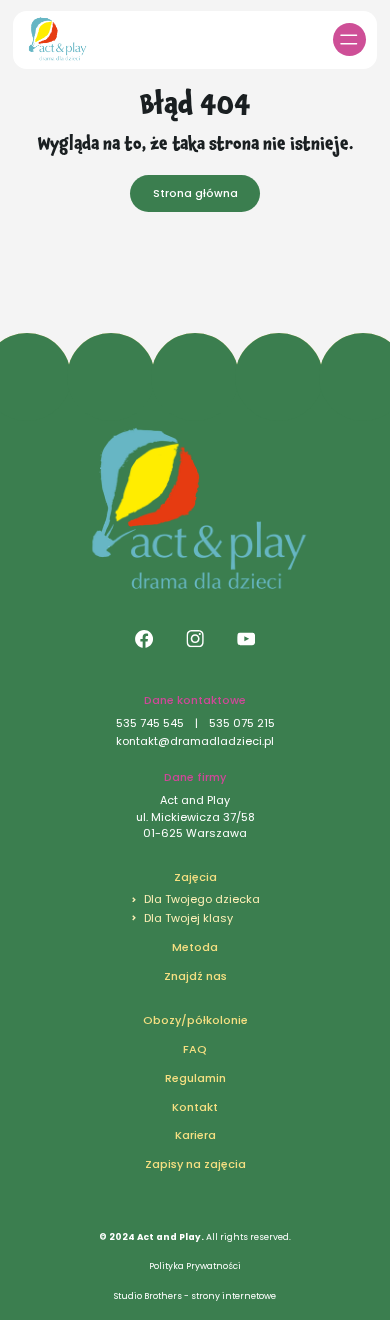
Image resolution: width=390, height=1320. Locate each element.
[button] (349, 39)
